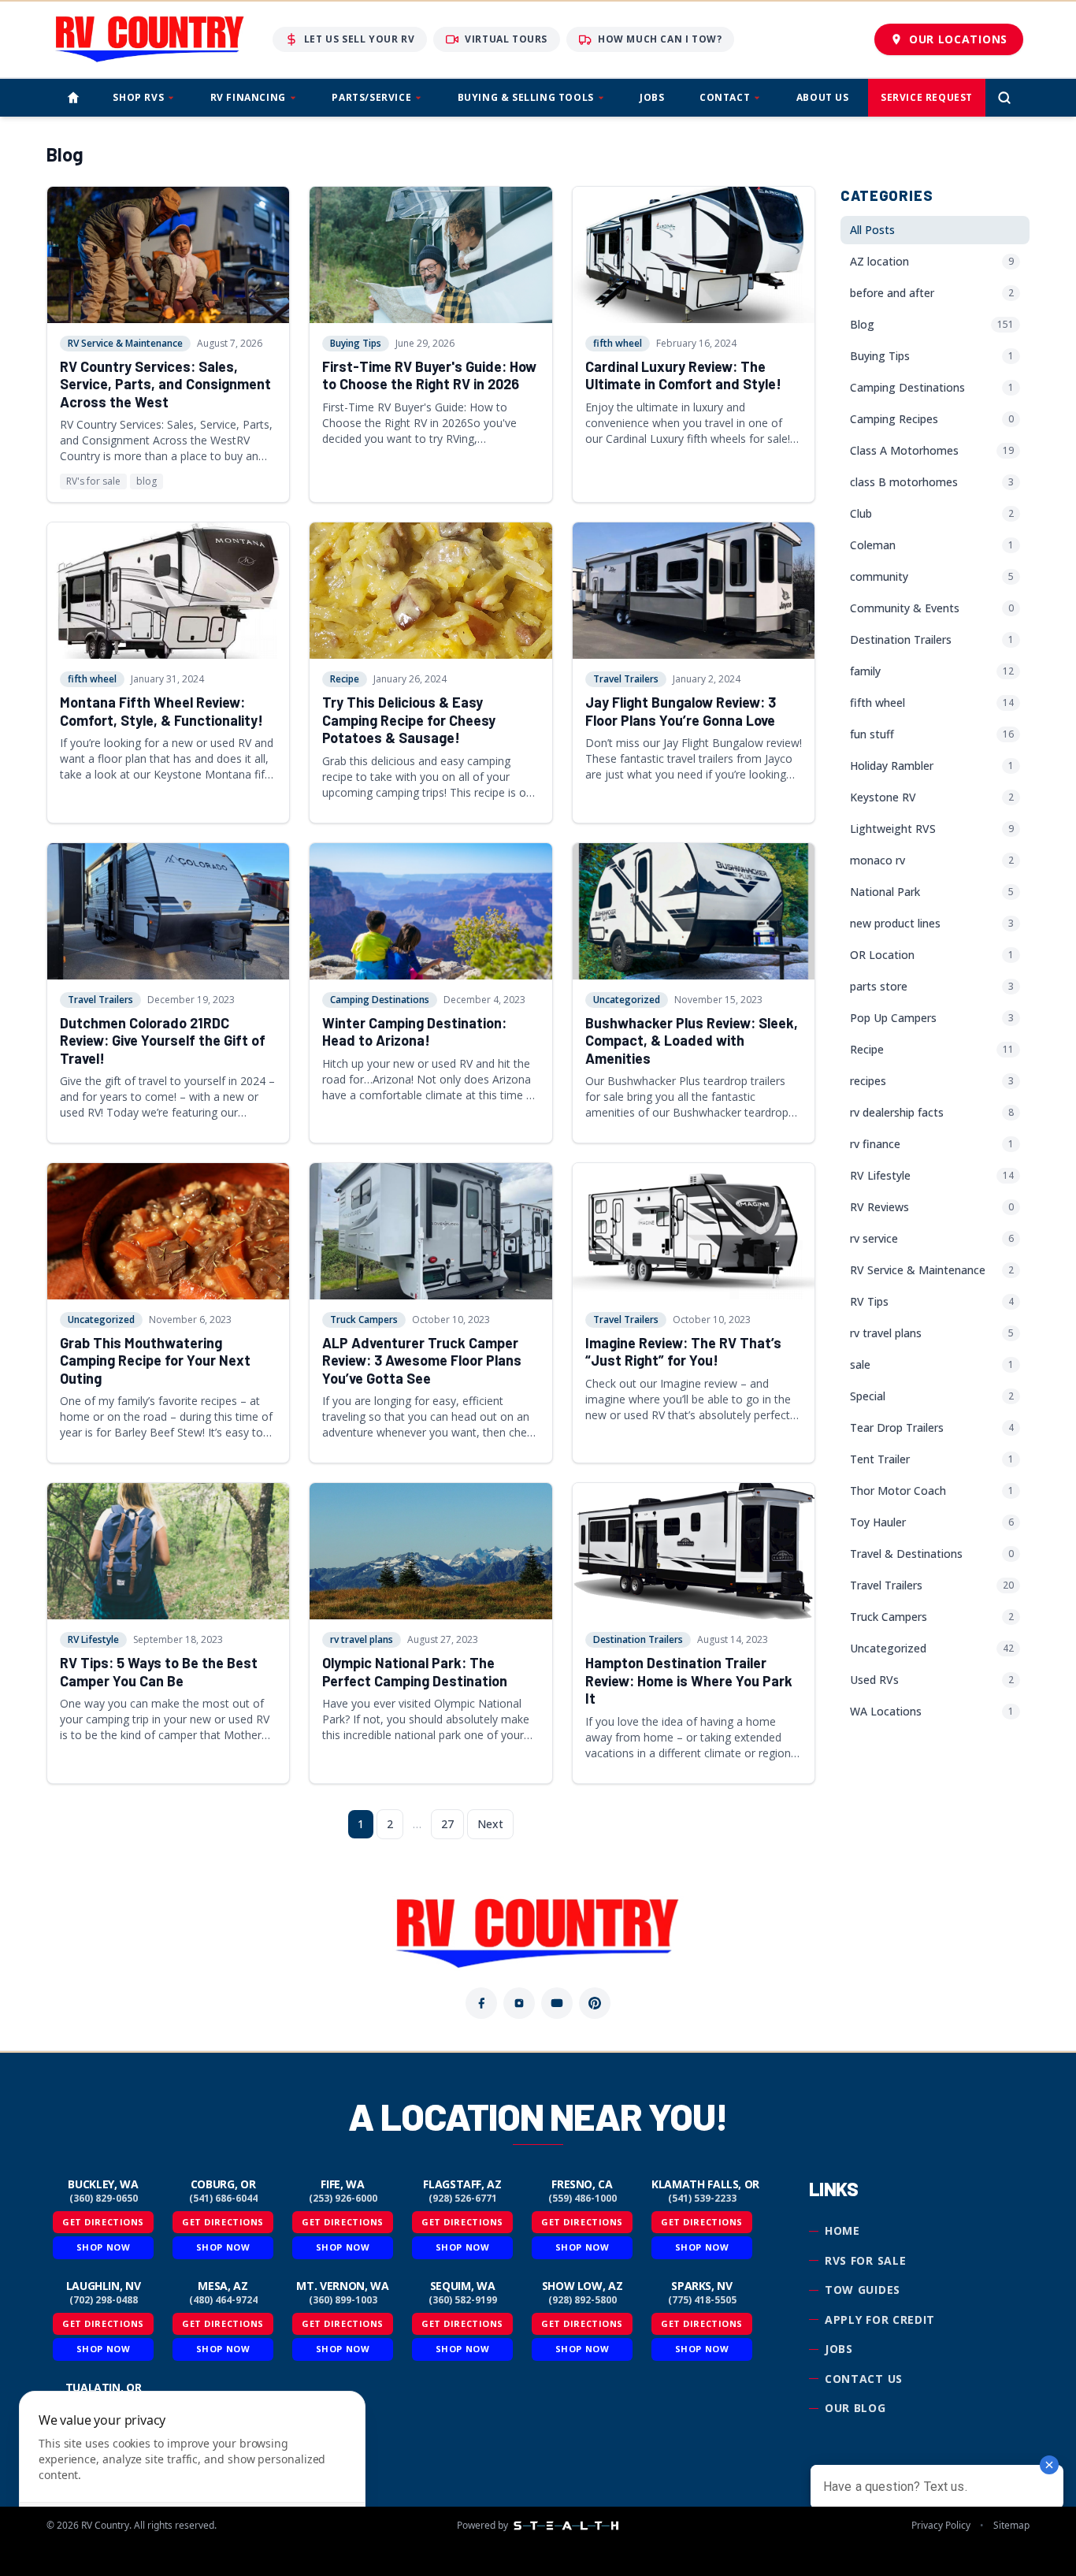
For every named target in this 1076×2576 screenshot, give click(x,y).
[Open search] (1004, 98)
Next (490, 1824)
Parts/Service (371, 97)
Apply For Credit (880, 2320)
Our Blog (855, 2408)
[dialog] (192, 2474)
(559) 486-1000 (583, 2199)
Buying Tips (356, 343)
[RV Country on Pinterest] (595, 2003)
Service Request (927, 97)
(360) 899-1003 (343, 2300)
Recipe (345, 679)
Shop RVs (138, 97)
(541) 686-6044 (223, 2199)
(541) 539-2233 (702, 2199)
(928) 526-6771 (463, 2199)
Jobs (652, 97)
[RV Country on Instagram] (519, 2003)
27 (447, 1824)
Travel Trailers (626, 679)
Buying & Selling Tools (526, 97)
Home (842, 2230)
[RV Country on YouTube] (557, 2003)
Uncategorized (627, 1000)
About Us (823, 97)
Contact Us (864, 2379)
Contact (725, 97)
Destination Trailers (638, 1639)
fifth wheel (618, 343)
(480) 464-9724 (223, 2300)
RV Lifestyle (93, 1639)
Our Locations (958, 39)
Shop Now (103, 2247)
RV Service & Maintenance (125, 343)
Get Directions (103, 2222)
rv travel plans (362, 1639)
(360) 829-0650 (104, 2199)
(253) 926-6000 (343, 2199)
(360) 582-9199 (463, 2300)
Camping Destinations (380, 1000)
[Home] (73, 98)
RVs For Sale (865, 2260)
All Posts (872, 230)
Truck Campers (364, 1320)
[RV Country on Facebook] (481, 2003)
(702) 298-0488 (104, 2300)
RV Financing (248, 97)
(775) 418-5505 (702, 2300)
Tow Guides (863, 2290)
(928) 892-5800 (583, 2300)
